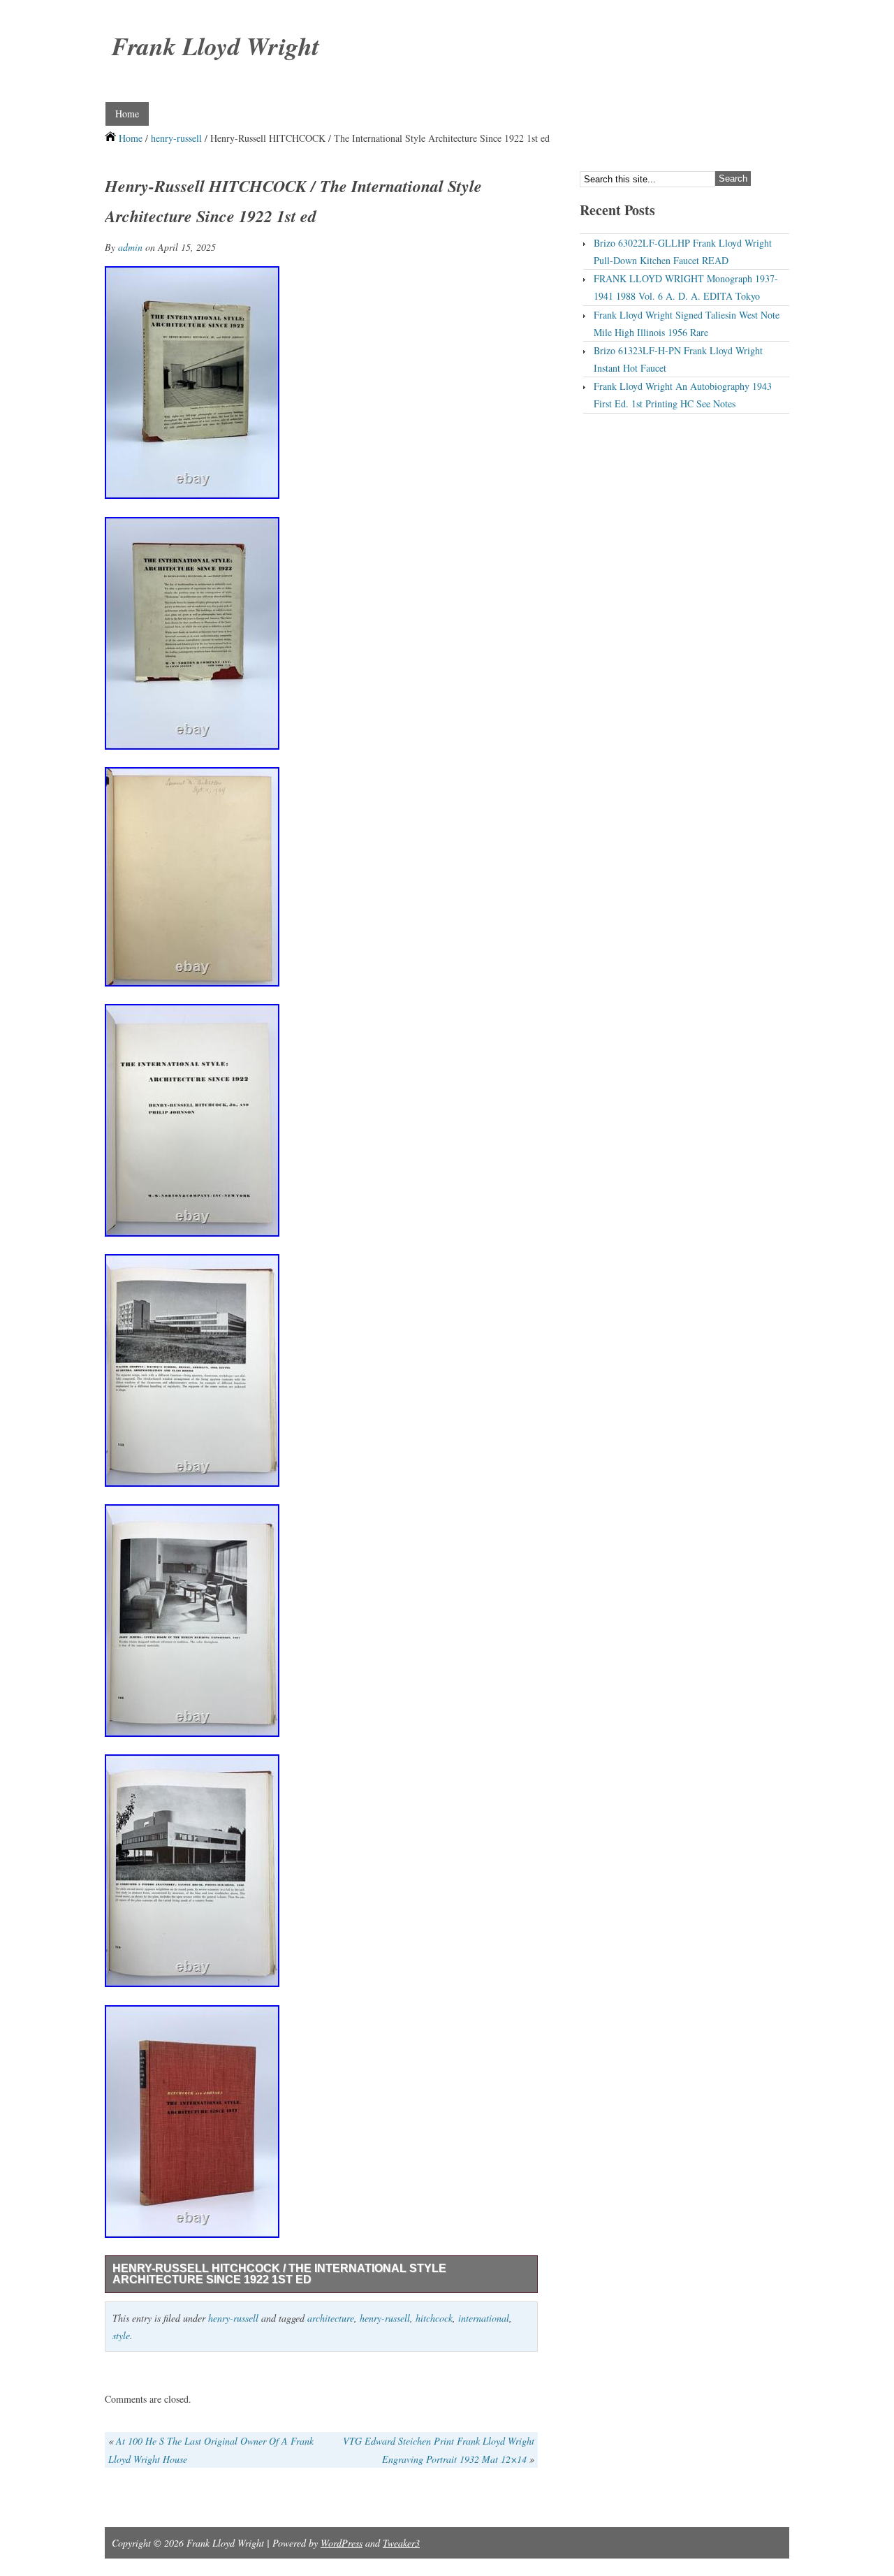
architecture (331, 2318)
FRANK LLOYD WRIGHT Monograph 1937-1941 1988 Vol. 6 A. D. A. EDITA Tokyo (686, 287)
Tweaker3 (401, 2543)
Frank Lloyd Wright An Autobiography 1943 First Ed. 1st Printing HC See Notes (683, 395)
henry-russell (176, 138)
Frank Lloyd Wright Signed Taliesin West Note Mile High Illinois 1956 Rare (687, 323)
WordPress (342, 2543)
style (121, 2335)
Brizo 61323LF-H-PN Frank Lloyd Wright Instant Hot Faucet (678, 359)
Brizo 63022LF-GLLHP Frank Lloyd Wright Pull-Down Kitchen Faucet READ (683, 252)
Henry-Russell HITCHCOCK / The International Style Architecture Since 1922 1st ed (279, 2274)
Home (127, 114)
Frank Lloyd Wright (215, 46)
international (484, 2318)
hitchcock (434, 2318)
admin (130, 247)
